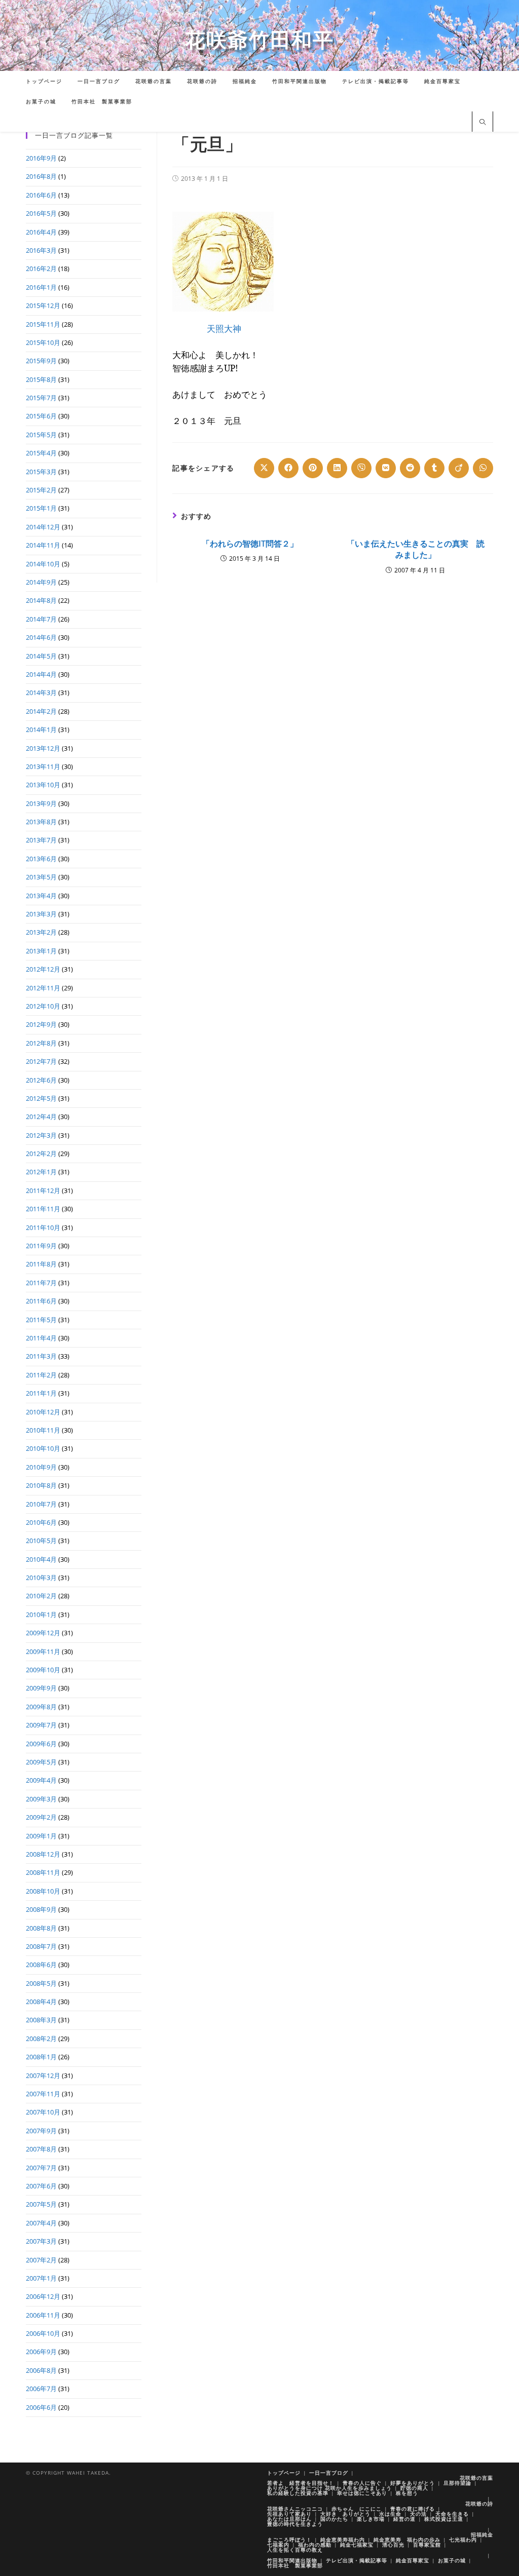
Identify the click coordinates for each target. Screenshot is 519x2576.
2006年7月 (41, 2389)
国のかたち (334, 2519)
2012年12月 (43, 969)
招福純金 (482, 2534)
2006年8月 (41, 2370)
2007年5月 (41, 2204)
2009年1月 (41, 1836)
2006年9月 (41, 2352)
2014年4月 (41, 674)
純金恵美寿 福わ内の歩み (407, 2540)
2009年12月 (43, 1633)
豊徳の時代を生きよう (295, 2524)
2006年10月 (43, 2333)
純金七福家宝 (357, 2545)
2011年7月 (41, 1283)
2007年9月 (41, 2131)
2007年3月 (41, 2241)
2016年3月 (41, 250)
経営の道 (404, 2519)
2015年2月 (41, 490)
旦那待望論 (457, 2483)
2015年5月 (41, 435)
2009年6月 (41, 1744)
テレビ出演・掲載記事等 (357, 2560)
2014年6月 (41, 637)
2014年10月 (43, 564)
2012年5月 (41, 1098)
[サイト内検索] (483, 123)
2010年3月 (41, 1578)
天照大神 (224, 328)
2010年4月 (41, 1559)
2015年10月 (43, 342)
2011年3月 (41, 1356)
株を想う (407, 2493)
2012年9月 (41, 1024)
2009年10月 (43, 1670)
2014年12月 (43, 527)
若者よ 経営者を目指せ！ (301, 2483)
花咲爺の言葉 (476, 2478)
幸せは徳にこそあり (362, 2493)
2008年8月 (41, 1928)
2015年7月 (41, 398)
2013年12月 (43, 748)
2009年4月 (41, 1780)
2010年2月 (41, 1596)
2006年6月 (41, 2407)
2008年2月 (41, 2039)
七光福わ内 (463, 2540)
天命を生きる (452, 2514)
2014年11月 (43, 545)
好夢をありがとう (413, 2483)
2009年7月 (41, 1725)
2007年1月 (41, 2278)
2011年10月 (43, 1227)
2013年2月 (41, 932)
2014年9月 (41, 582)
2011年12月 (43, 1190)
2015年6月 (41, 416)
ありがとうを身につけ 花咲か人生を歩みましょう (329, 2488)
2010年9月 (41, 1467)
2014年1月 (41, 729)
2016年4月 (41, 232)
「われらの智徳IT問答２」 (250, 544)
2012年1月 (41, 1172)
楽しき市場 (371, 2519)
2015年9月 (41, 361)
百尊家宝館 (427, 2545)
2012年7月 (41, 1061)
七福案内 (278, 2545)
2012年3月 (41, 1135)
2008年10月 (43, 1891)
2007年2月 (41, 2260)
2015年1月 (41, 508)
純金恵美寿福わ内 (343, 2540)
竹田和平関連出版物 (292, 2560)
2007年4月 (41, 2223)
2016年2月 (41, 268)
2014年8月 (41, 600)
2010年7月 (41, 1504)
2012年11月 (43, 988)
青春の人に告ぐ (362, 2483)
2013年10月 (43, 785)
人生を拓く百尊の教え (295, 2550)
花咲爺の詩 (479, 2504)
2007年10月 (43, 2112)
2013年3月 (41, 914)
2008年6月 (41, 1965)
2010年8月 (41, 1485)
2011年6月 (41, 1301)
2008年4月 (41, 2002)
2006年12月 (43, 2296)
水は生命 (390, 2514)
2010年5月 (41, 1541)
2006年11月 (43, 2315)
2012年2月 (41, 1154)
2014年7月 (41, 619)
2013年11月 (43, 766)
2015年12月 (43, 305)
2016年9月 (41, 158)
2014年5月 (41, 656)
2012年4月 (41, 1117)
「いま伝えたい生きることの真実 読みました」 (416, 549)
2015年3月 (41, 472)
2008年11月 (43, 1872)
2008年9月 (41, 1909)
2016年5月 (41, 213)
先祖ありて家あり (289, 2514)
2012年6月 (41, 1080)
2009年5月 (41, 1762)
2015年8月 (41, 379)
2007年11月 (43, 2094)
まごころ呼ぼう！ (289, 2540)
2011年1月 (41, 1393)
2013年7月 (41, 840)
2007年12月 (43, 2075)
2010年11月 (43, 1430)
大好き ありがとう (345, 2514)
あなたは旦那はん (289, 2519)
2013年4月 (41, 896)
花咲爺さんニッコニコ (295, 2509)
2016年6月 (41, 195)
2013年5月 (41, 877)
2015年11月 (43, 324)
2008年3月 (41, 2020)
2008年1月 (41, 2057)
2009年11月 (43, 1651)
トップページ (284, 2473)
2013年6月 (41, 859)
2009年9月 (41, 1688)
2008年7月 (41, 1946)
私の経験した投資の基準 (298, 2493)
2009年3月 (41, 1799)
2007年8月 (41, 2149)
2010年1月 (41, 1614)
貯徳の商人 (414, 2488)
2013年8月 (41, 822)
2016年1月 (41, 287)
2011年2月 (41, 1375)
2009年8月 (41, 1707)
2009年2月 (41, 1817)
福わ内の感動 (315, 2545)
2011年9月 (41, 1246)
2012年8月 (41, 1043)
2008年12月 (43, 1854)
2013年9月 (41, 803)
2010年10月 (43, 1448)
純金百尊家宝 (413, 2560)
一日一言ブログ (329, 2473)
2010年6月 (41, 1522)
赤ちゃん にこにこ (357, 2509)
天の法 (418, 2514)
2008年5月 (41, 1983)
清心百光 (393, 2545)
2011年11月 (43, 1209)
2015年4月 (41, 453)
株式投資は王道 (444, 2519)
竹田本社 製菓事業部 (295, 2565)
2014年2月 (41, 711)
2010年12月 (43, 1412)
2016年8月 (41, 176)
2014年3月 (41, 693)
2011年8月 (41, 1264)
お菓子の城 (452, 2560)
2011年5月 (41, 1320)
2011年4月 (41, 1338)
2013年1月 (41, 951)
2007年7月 (41, 2168)
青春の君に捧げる (413, 2509)
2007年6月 (41, 2186)
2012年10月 (43, 1006)
